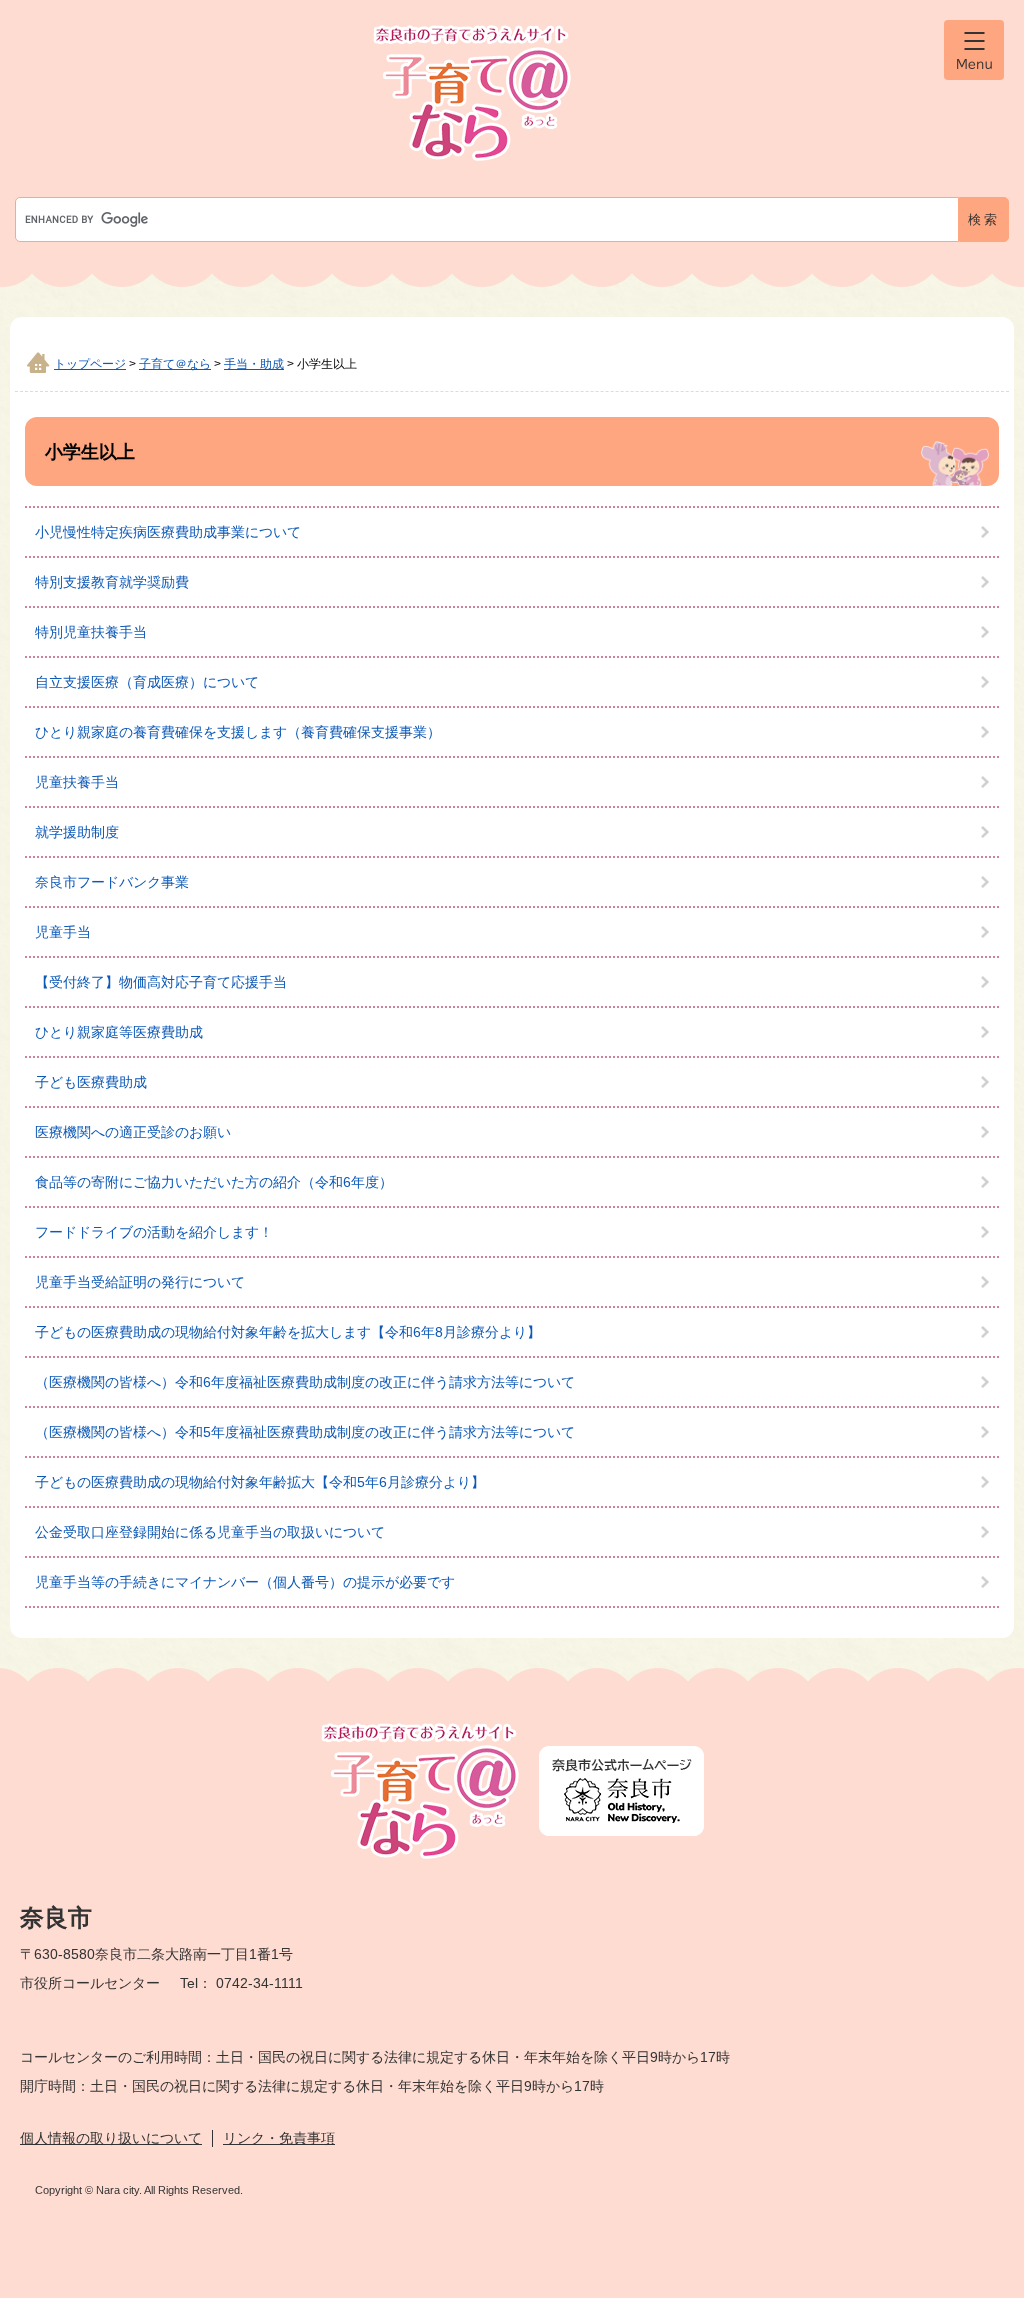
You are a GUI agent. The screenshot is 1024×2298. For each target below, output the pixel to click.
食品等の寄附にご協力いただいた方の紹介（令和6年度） (214, 1182)
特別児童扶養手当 (91, 632)
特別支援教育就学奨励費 (112, 582)
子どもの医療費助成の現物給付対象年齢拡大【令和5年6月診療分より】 (260, 1482)
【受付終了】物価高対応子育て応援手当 (161, 982)
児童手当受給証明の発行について (140, 1282)
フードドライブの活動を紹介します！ (154, 1232)
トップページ (90, 364)
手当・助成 (254, 364)
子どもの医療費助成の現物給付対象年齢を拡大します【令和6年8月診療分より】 (288, 1332)
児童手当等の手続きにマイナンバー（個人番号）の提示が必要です (245, 1582)
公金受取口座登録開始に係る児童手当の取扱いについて (210, 1532)
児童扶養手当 (77, 782)
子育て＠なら (175, 364)
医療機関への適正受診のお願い (133, 1132)
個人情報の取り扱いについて (111, 2138)
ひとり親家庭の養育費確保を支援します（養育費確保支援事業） (238, 732)
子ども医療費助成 (91, 1082)
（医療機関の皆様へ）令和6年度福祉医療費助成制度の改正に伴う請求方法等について (305, 1382)
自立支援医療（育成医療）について (147, 682)
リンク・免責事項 (279, 2138)
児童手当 (63, 932)
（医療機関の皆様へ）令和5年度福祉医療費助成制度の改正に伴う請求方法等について (305, 1432)
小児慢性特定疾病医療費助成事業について (168, 532)
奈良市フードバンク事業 (112, 882)
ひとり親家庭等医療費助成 (119, 1032)
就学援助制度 (77, 832)
